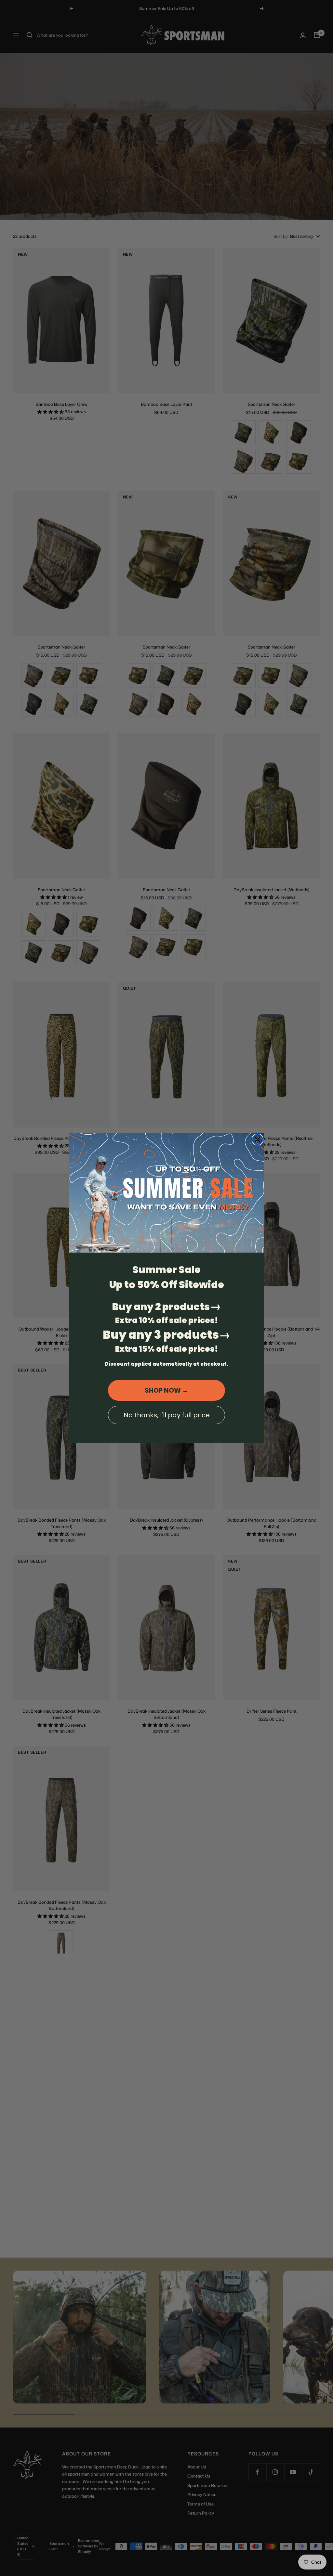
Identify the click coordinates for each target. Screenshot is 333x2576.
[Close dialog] (258, 1140)
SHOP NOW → (167, 1390)
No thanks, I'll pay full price (167, 1415)
